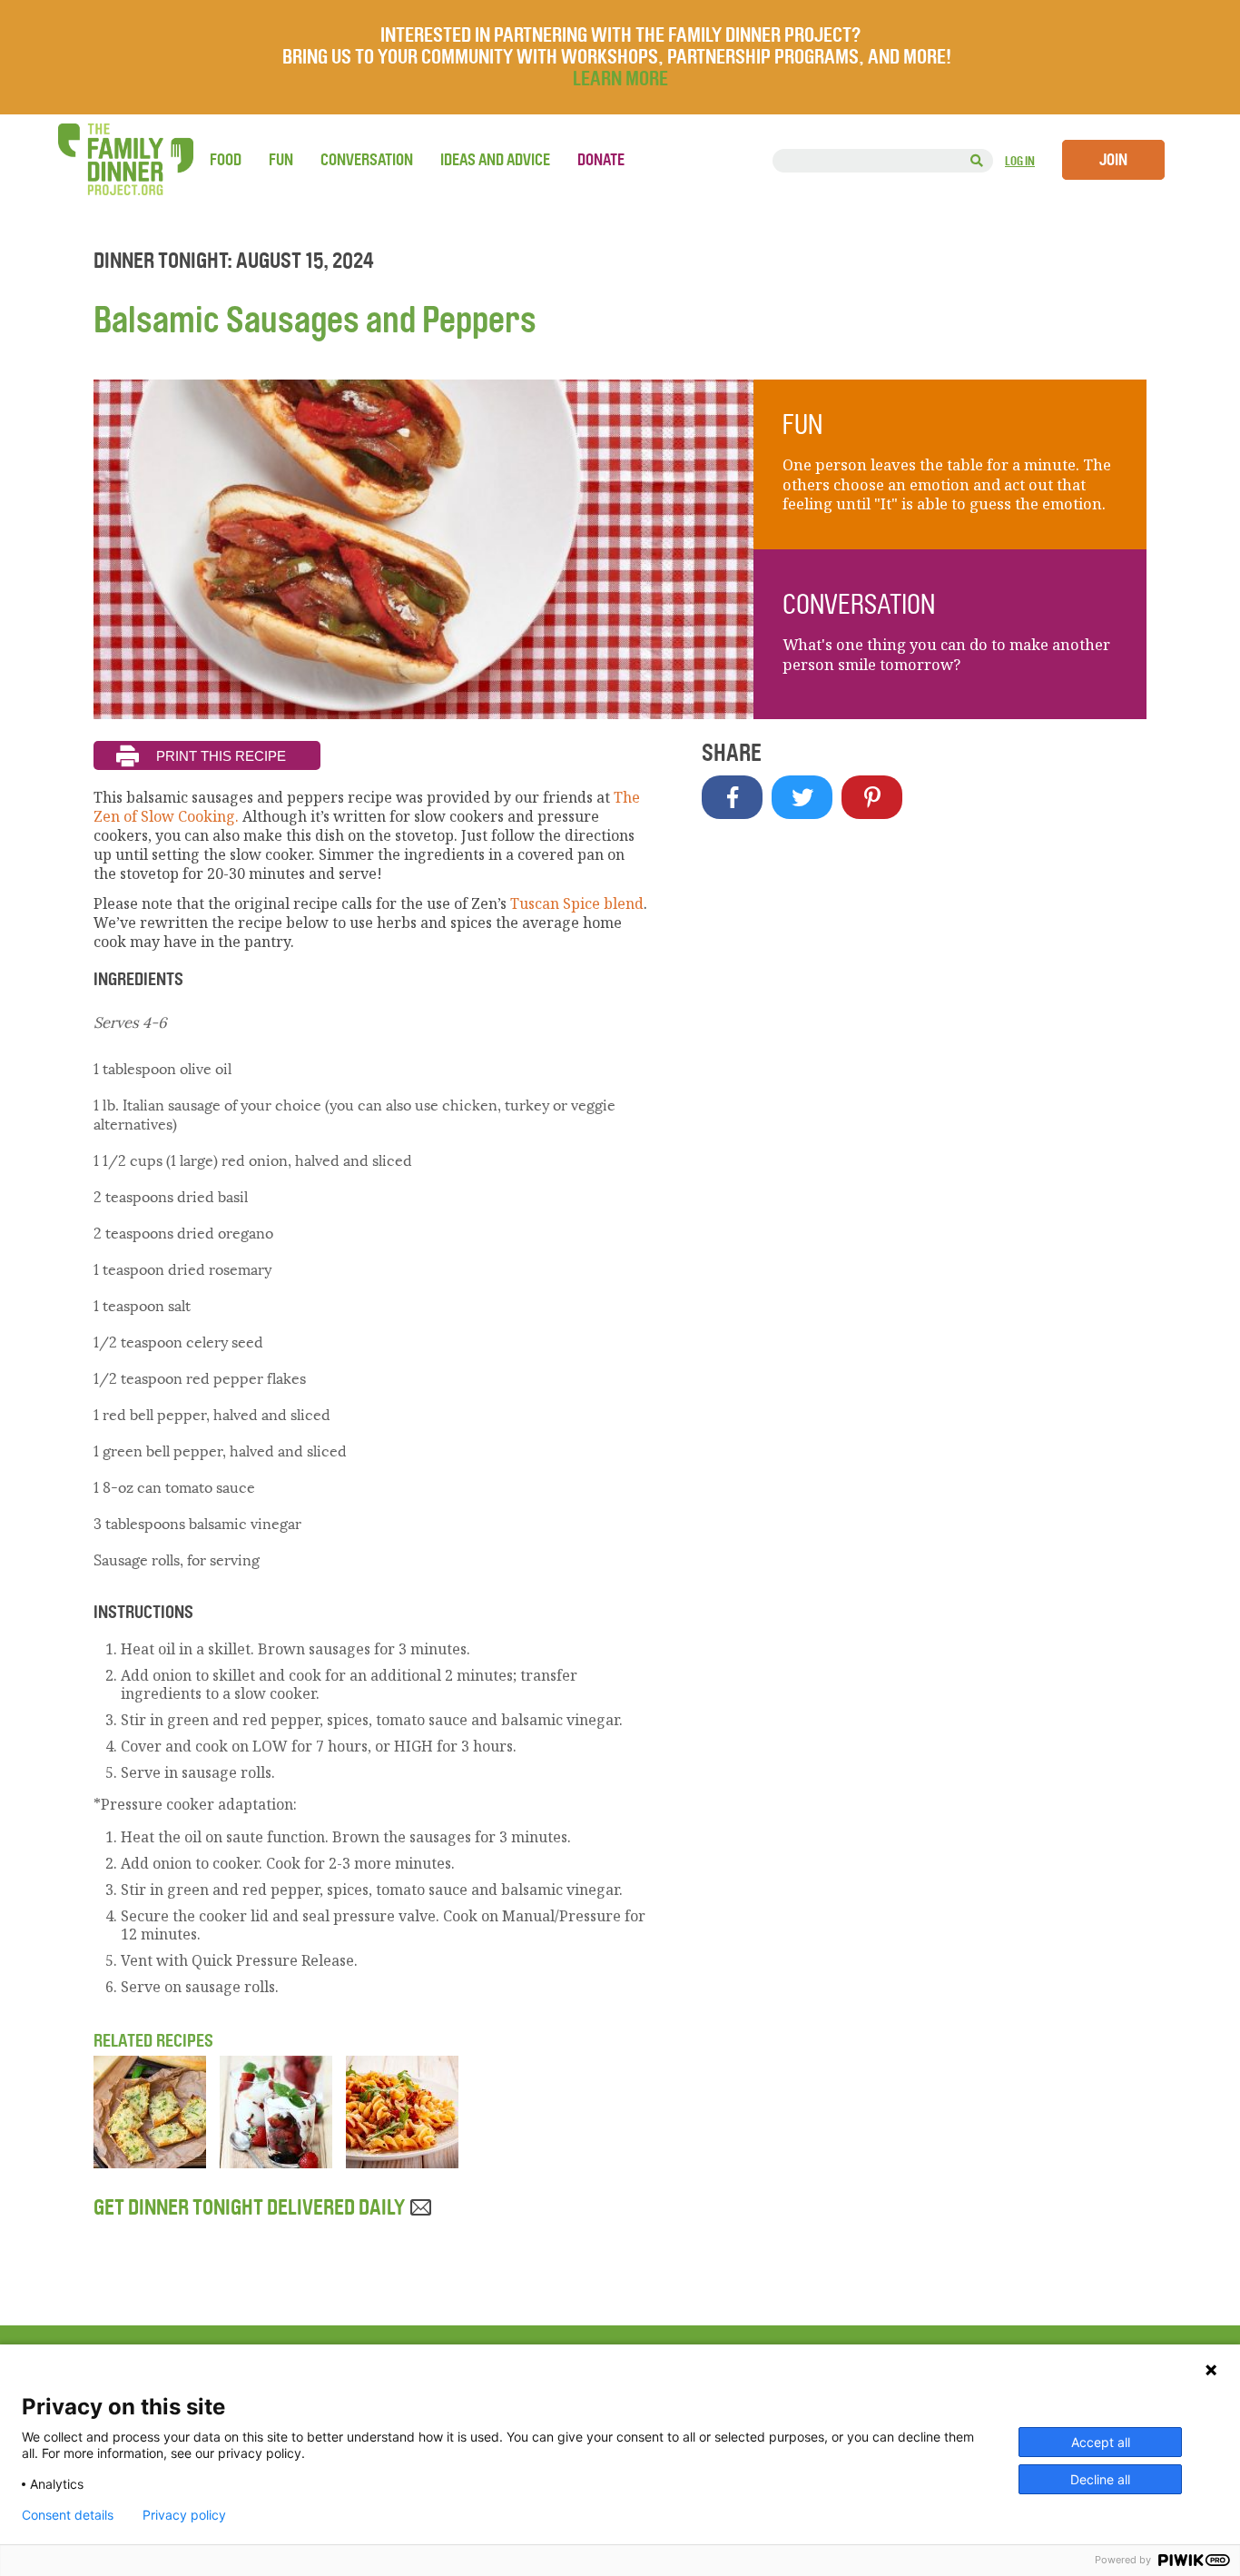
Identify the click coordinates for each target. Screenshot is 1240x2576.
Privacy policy (184, 2515)
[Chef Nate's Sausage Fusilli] (402, 2163)
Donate (601, 160)
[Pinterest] (872, 797)
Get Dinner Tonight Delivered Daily (251, 2207)
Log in (1020, 161)
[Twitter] (802, 797)
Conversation (367, 160)
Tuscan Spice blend (577, 903)
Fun (281, 160)
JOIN (1113, 160)
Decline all (1100, 2479)
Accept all (1101, 2442)
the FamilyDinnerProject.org (125, 159)
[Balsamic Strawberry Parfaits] (276, 2163)
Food (226, 160)
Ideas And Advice (495, 160)
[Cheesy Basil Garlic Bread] (150, 2163)
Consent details (68, 2515)
